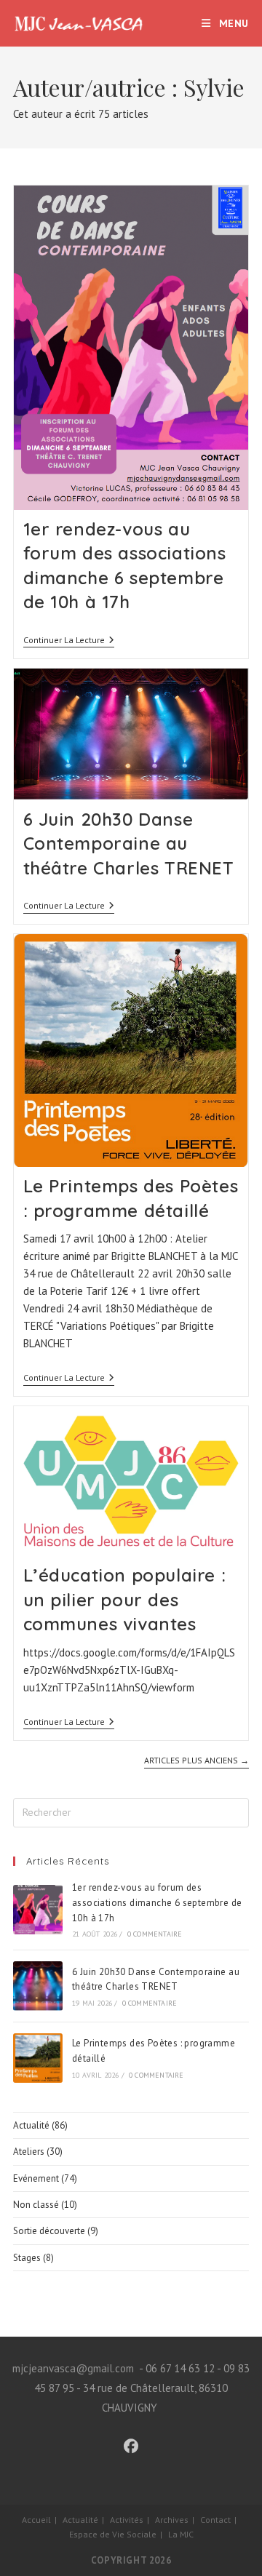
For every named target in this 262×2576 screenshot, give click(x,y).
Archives (172, 2520)
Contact (215, 2520)
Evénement (36, 2178)
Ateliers (29, 2152)
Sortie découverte (49, 2231)
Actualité (31, 2125)
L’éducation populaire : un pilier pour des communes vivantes (125, 1599)
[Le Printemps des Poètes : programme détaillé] (38, 2058)
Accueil (36, 2520)
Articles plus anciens (196, 1760)
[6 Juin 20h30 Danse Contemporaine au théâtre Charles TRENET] (38, 1986)
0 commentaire (155, 1934)
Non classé (36, 2205)
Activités (127, 2520)
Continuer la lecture (69, 641)
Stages (27, 2258)
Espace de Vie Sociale (113, 2534)
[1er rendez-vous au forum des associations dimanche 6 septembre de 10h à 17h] (38, 1910)
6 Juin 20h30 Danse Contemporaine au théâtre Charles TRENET (129, 844)
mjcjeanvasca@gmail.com (73, 2368)
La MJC (181, 2534)
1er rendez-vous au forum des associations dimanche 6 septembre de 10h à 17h (157, 1903)
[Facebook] (131, 2447)
